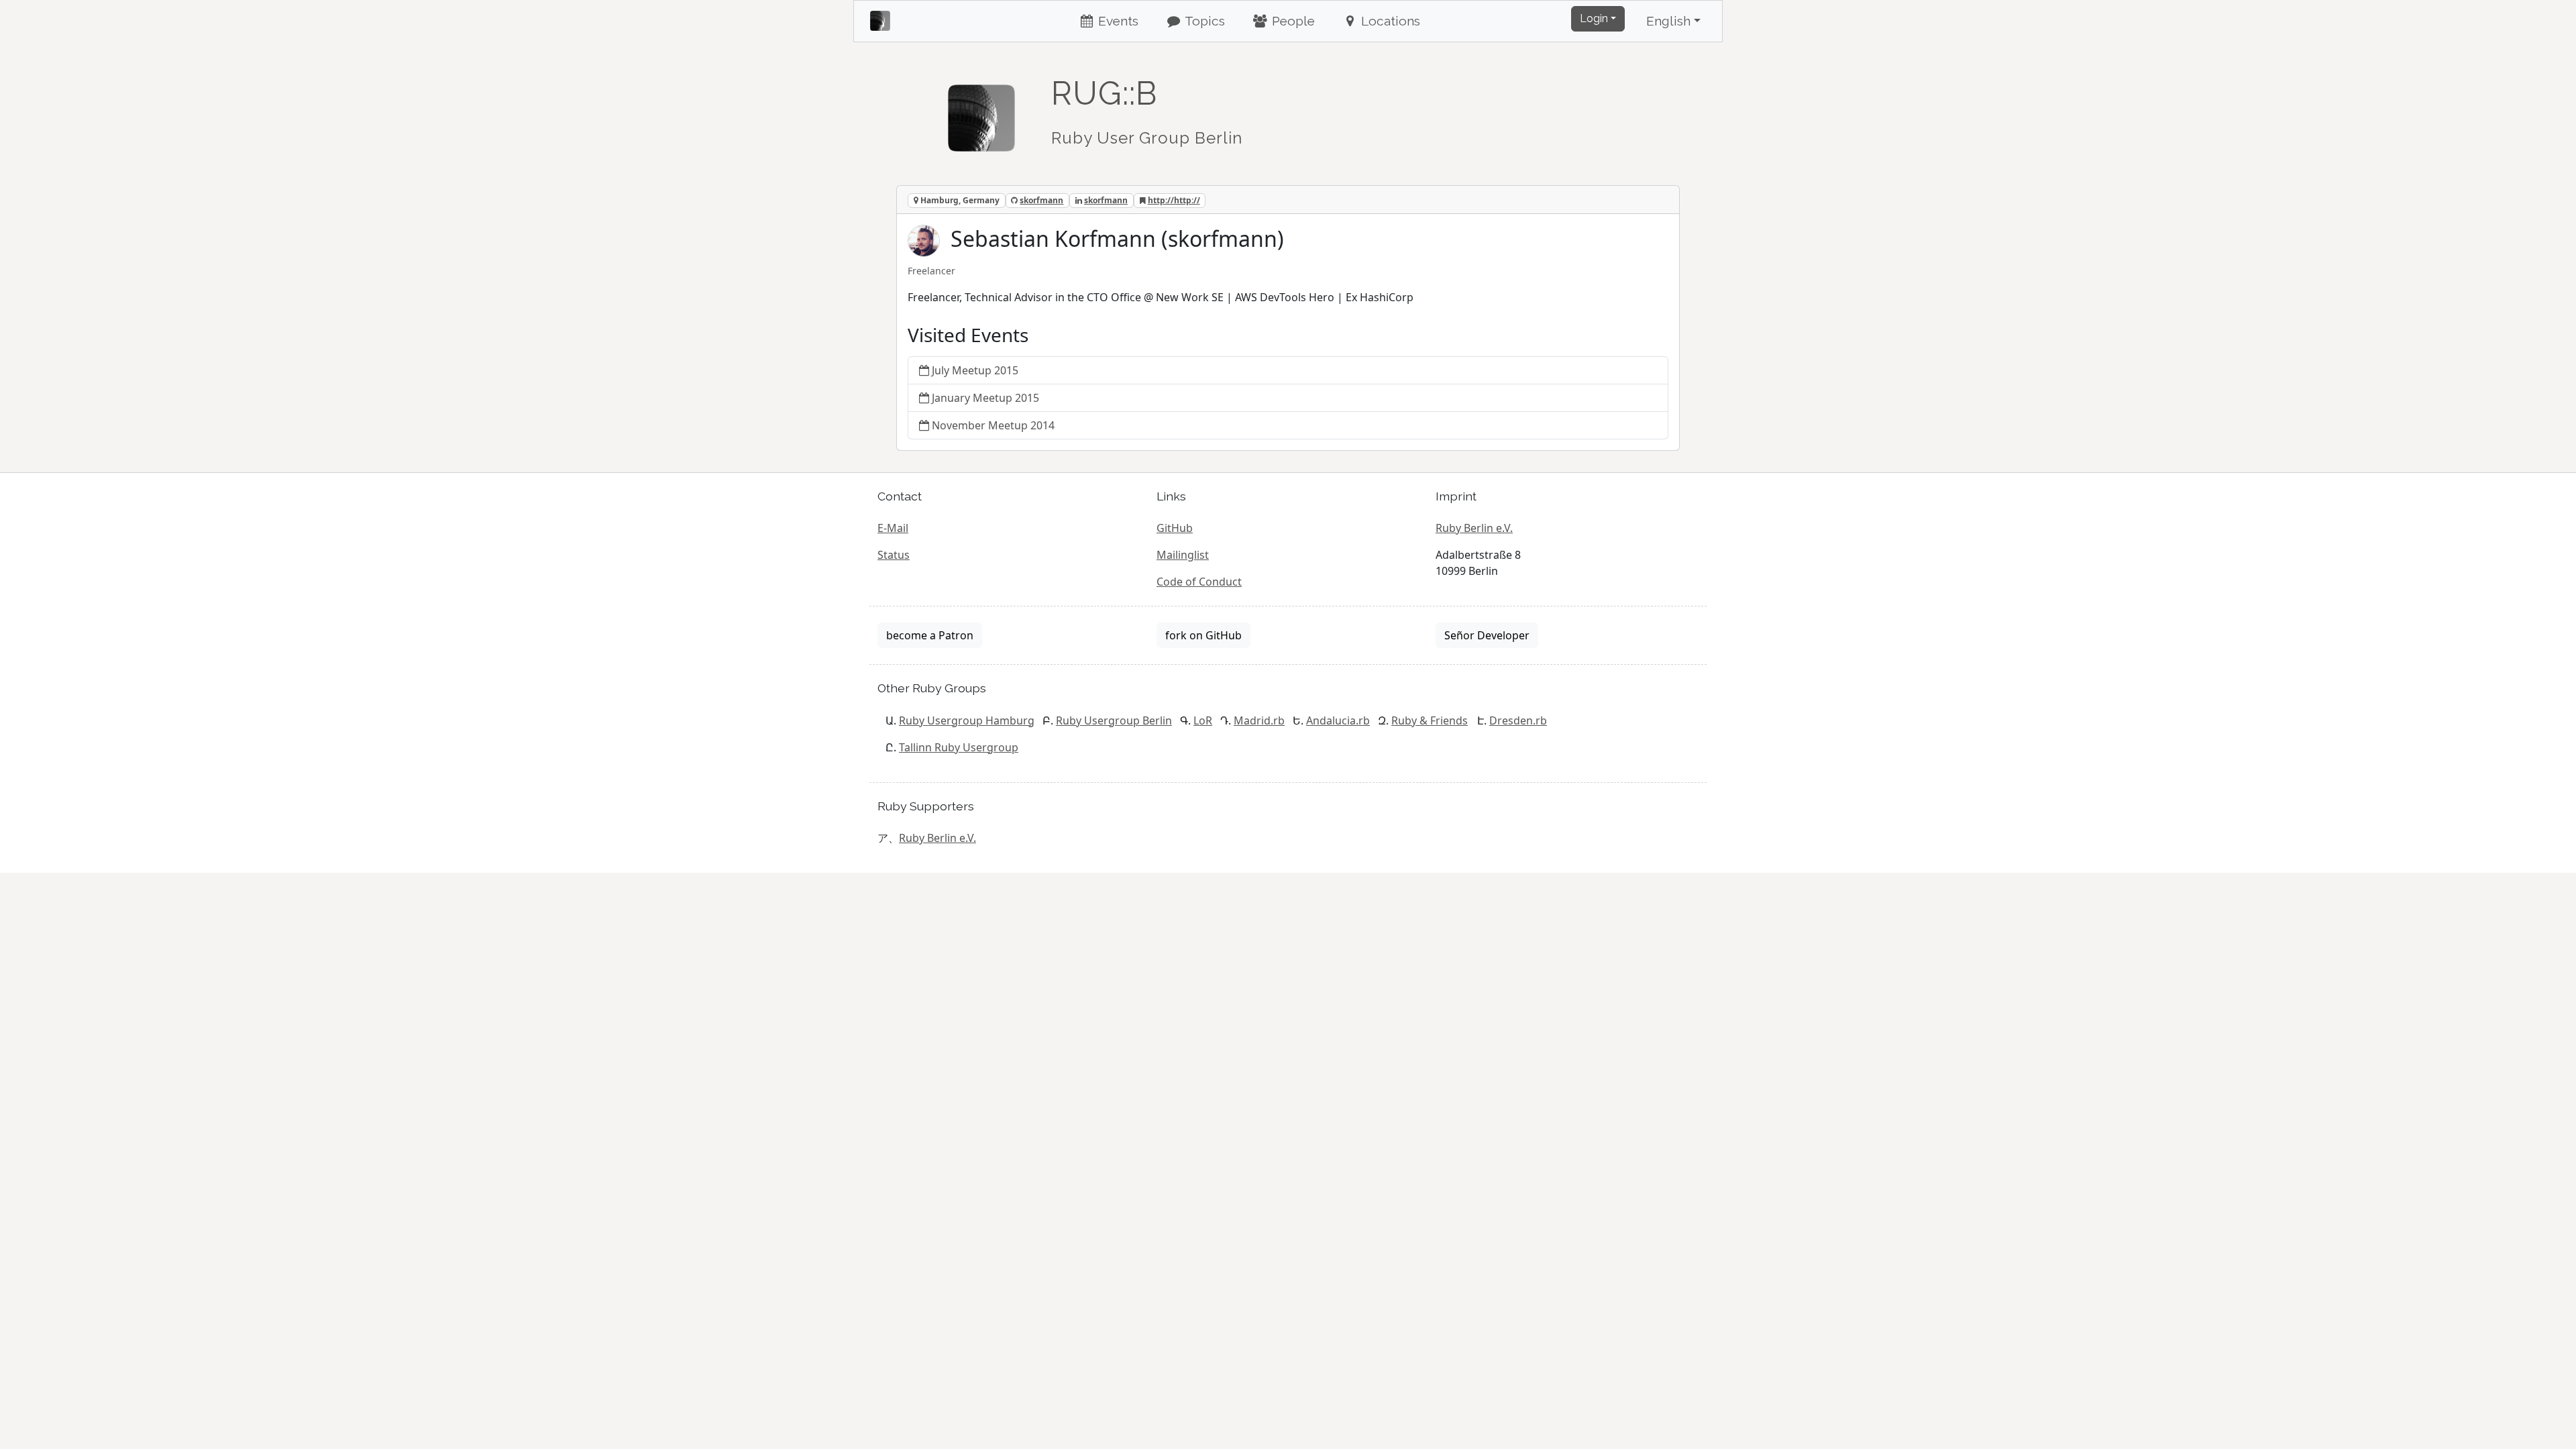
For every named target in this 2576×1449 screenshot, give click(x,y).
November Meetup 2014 (993, 425)
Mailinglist (1183, 555)
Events (1117, 21)
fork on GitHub (1203, 635)
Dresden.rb (1518, 720)
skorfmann (1041, 200)
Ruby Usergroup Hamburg (967, 720)
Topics (1203, 21)
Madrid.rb (1259, 720)
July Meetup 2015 (975, 370)
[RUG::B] (981, 112)
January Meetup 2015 (985, 398)
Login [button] (1594, 18)
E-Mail (893, 528)
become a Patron (930, 635)
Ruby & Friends (1430, 720)
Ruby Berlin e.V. (1474, 528)
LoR (1203, 720)
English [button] (1668, 21)
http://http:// (1174, 200)
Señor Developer (1487, 635)
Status (894, 555)
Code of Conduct (1199, 582)
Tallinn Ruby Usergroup (959, 747)
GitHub (1175, 528)
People (1292, 21)
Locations (1389, 21)
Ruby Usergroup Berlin (1114, 720)
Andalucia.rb (1338, 720)
